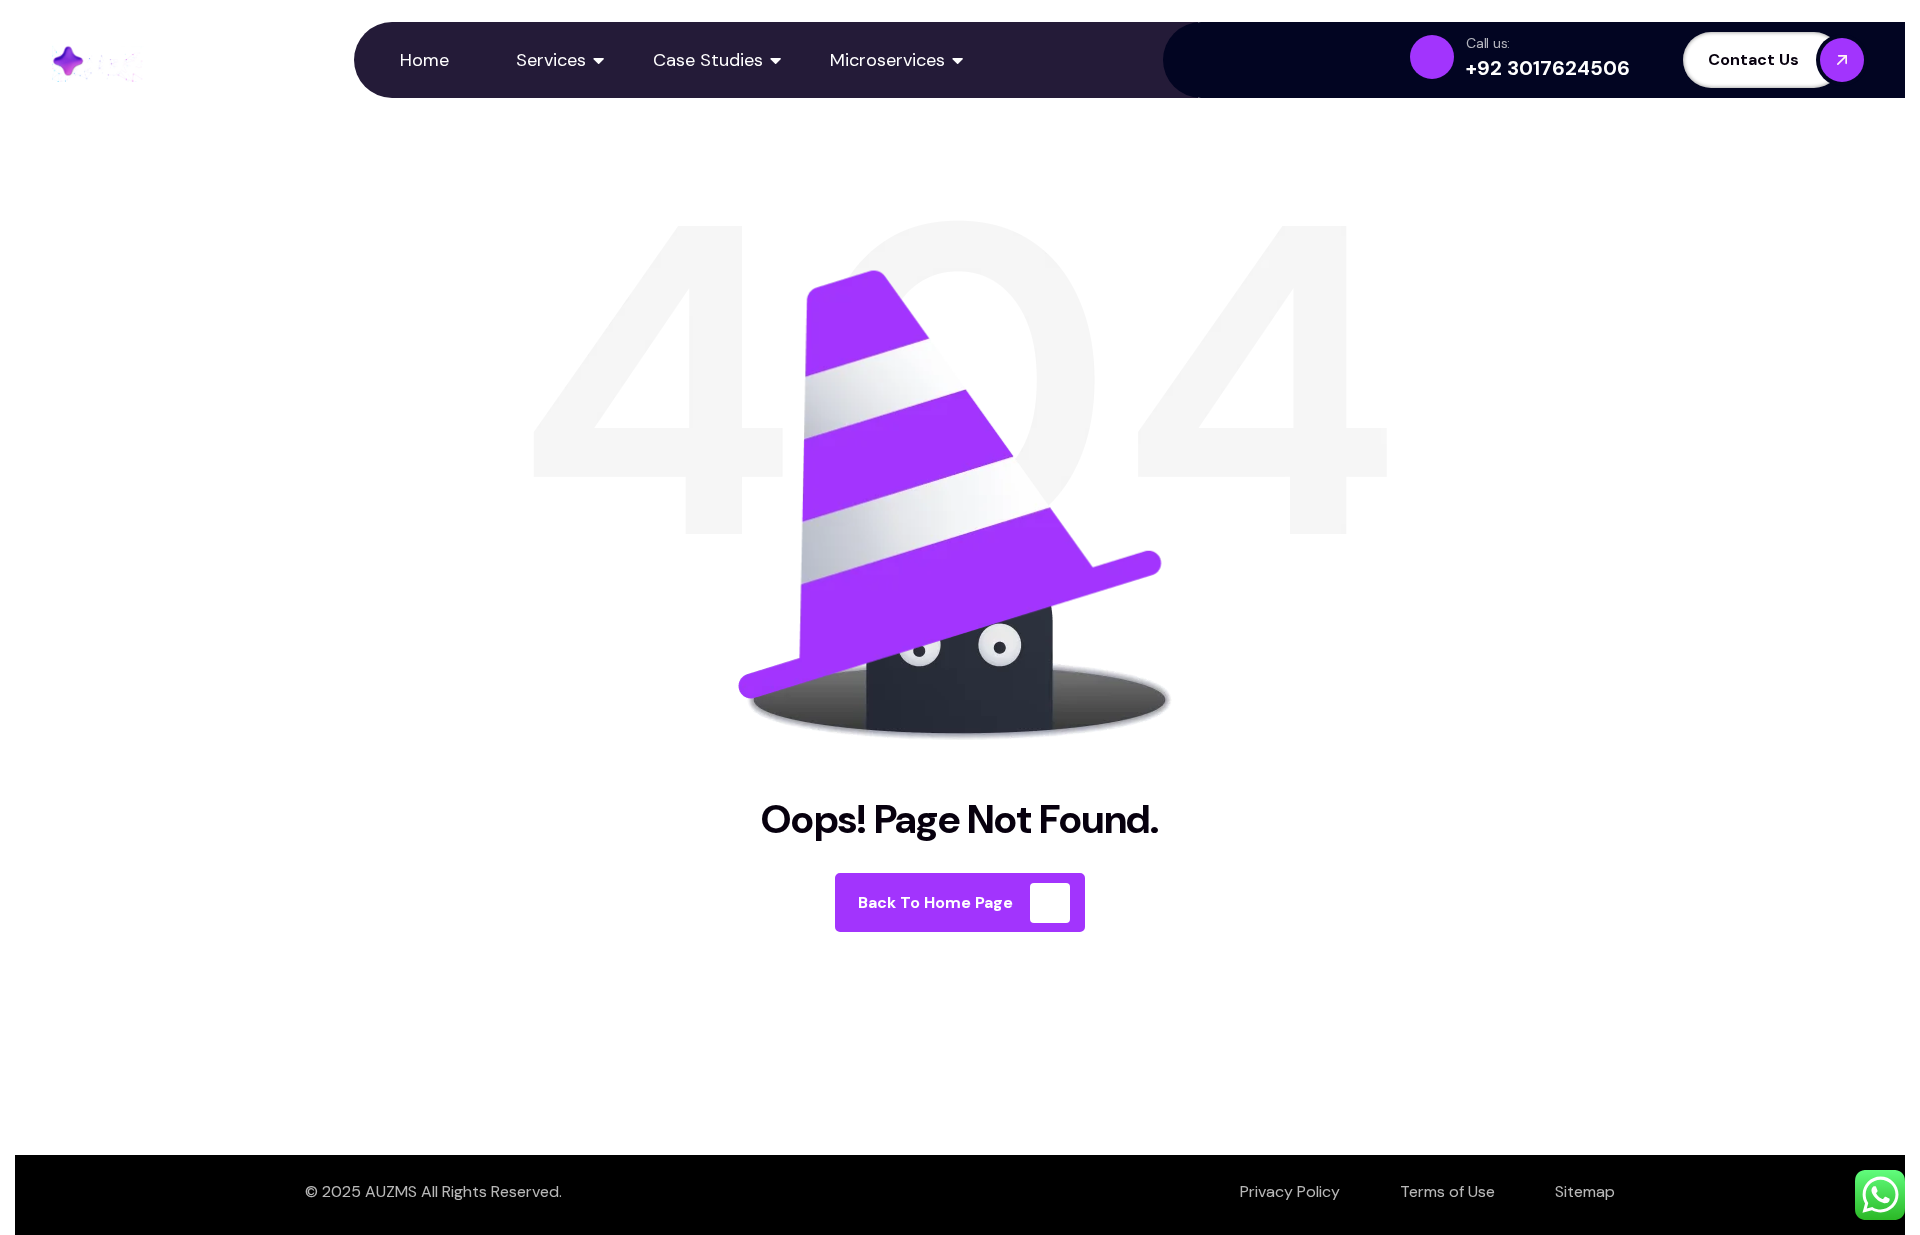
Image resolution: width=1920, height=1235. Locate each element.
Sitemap (1585, 1191)
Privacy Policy (1290, 1191)
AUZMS (391, 1191)
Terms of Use (1447, 1191)
